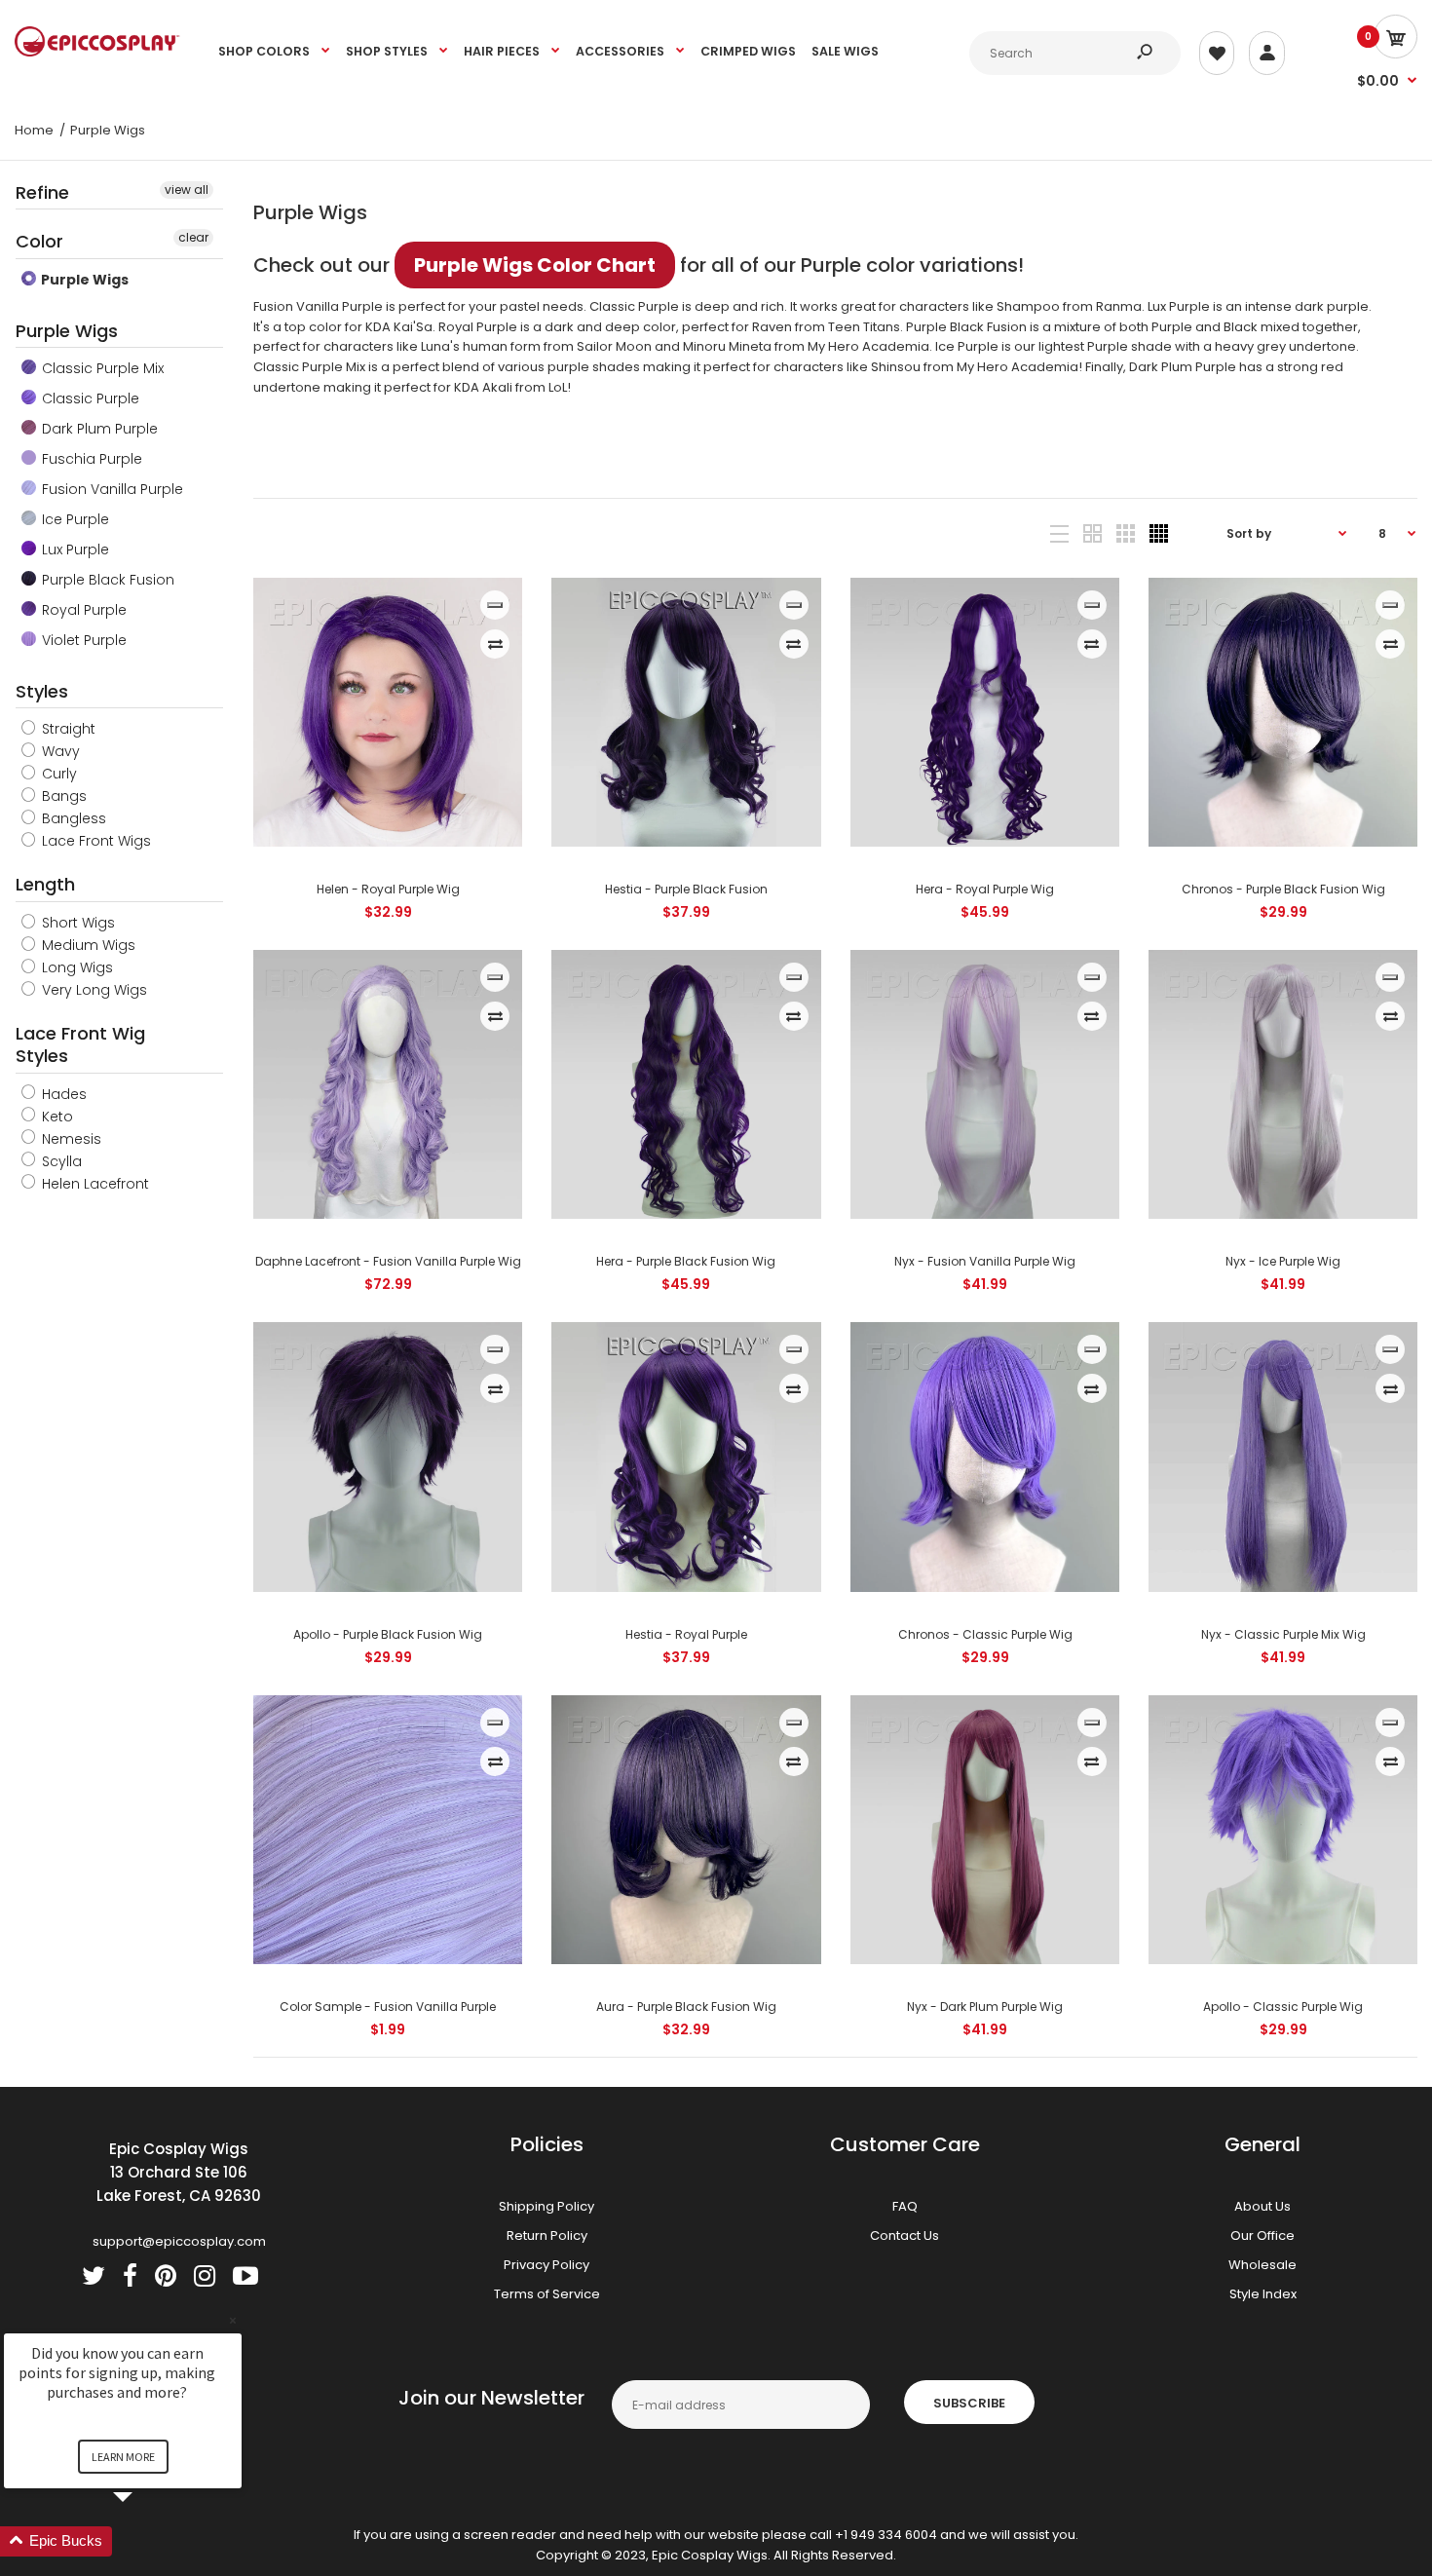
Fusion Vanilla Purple (111, 489)
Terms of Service (547, 2294)
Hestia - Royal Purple (686, 1634)
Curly (57, 774)
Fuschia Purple (90, 459)
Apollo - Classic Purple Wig (1283, 2007)
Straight (67, 729)
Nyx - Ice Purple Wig (1283, 1261)
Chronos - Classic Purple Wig (984, 1634)
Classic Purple (89, 398)
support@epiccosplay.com (179, 2241)
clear (193, 237)
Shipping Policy (546, 2206)
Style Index (1263, 2294)
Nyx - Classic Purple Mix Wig (1282, 1634)
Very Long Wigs (93, 990)
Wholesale (1262, 2265)
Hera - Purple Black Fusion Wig (686, 1261)
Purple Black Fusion (106, 580)
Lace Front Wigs (94, 841)
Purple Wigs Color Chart (535, 265)
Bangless (72, 818)
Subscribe (969, 2403)
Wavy (59, 751)
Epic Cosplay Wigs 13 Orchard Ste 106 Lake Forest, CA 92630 (179, 2172)
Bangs (62, 796)
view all (187, 189)
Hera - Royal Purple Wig (985, 889)
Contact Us (904, 2235)
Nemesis (70, 1139)
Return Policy (547, 2235)
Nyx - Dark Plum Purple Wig (985, 2007)
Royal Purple (82, 610)
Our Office (1262, 2235)
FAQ (905, 2206)
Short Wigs (76, 923)
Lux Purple (74, 549)
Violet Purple (82, 640)
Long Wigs (75, 967)
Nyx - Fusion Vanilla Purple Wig (985, 1261)
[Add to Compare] (495, 644)
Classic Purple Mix (101, 368)
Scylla (60, 1161)
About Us (1262, 2206)
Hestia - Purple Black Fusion (686, 889)
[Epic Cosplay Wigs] (97, 52)
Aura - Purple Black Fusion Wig (686, 2007)
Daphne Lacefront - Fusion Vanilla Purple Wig (388, 1261)
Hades (62, 1094)
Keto (56, 1117)
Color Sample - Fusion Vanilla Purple (388, 2007)
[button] (146, 2541)
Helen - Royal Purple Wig (388, 889)
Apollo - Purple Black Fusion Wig (388, 1634)
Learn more (123, 2457)
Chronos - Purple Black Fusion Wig (1282, 889)
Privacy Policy (546, 2265)
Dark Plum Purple (98, 429)
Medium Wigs (87, 945)
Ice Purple (74, 519)
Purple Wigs (83, 280)
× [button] (233, 2320)
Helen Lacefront (94, 1184)
